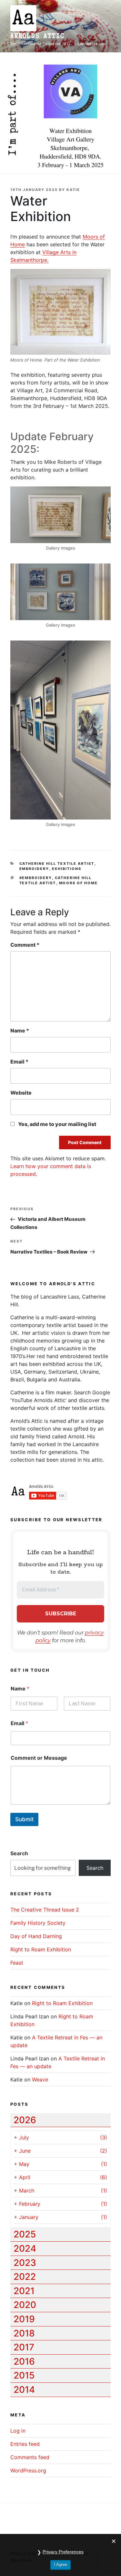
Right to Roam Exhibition (41, 1949)
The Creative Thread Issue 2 (45, 1910)
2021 (24, 2291)
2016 (24, 2361)
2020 (25, 2305)
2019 (24, 2319)
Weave (40, 2080)
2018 (24, 2333)
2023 (25, 2263)
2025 (25, 2234)
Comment (25, 945)
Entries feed (25, 2444)
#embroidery (36, 878)
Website (21, 1093)
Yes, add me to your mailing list (57, 1124)
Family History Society (38, 1923)
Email (19, 1062)
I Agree (60, 2565)
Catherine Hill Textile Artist (57, 864)
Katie (73, 190)
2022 (25, 2277)
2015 (24, 2375)
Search (19, 1853)
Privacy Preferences (63, 2552)
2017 (24, 2347)
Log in (18, 2431)
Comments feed (30, 2457)
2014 (24, 2390)
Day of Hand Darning (36, 1936)
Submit (24, 1819)
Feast (17, 1963)
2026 (25, 2120)
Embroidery (34, 869)
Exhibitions (67, 869)
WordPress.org (28, 2470)
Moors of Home (79, 883)
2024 (25, 2248)
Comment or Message (39, 1758)
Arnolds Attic (37, 36)
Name (20, 1031)
